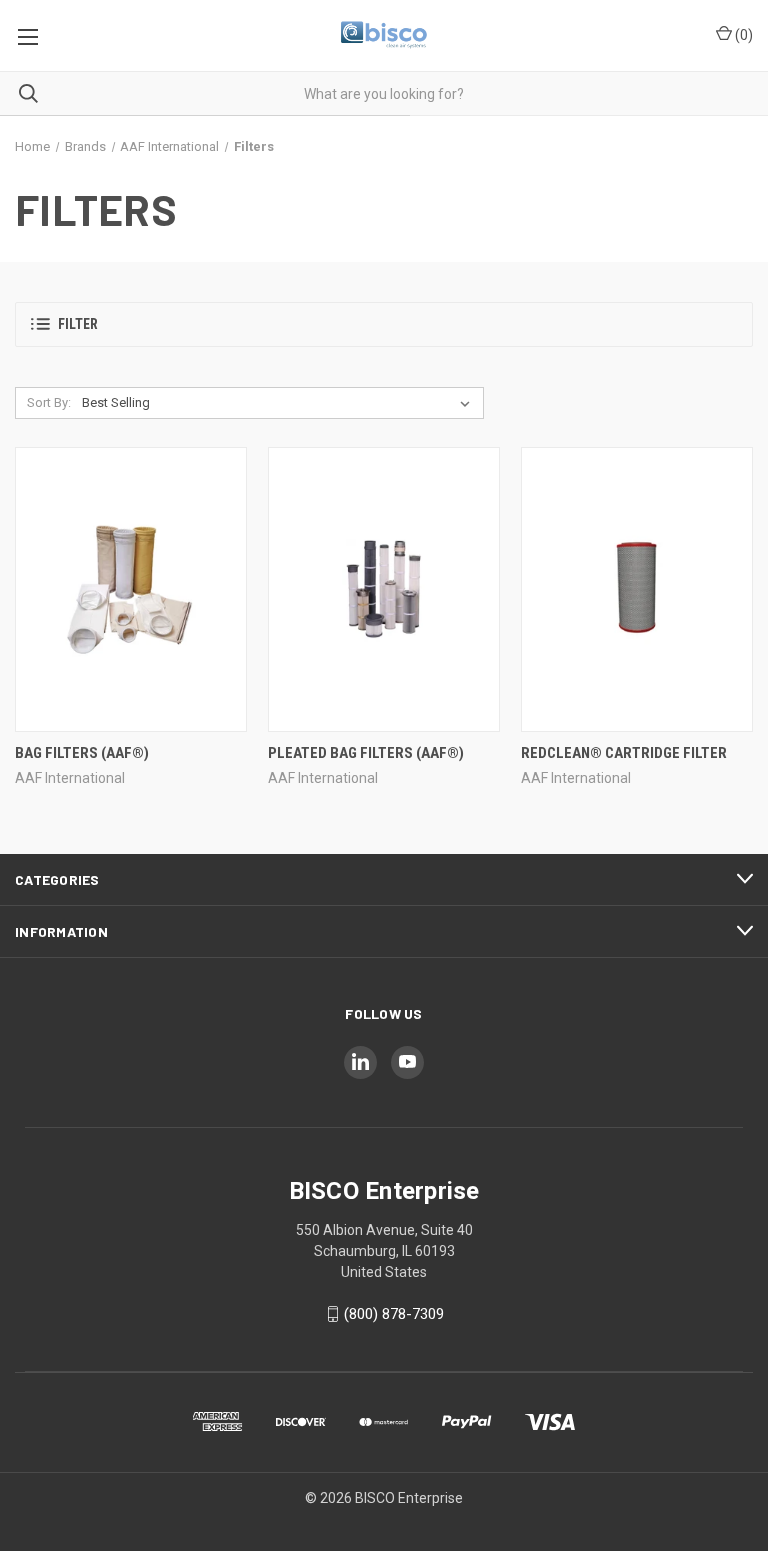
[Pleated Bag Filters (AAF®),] (384, 589)
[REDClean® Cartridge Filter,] (637, 589)
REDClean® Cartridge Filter (624, 753)
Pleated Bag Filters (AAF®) (366, 753)
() (742, 35)
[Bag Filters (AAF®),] (131, 589)
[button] (384, 324)
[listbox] (280, 403)
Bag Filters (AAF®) (82, 753)
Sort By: (49, 402)
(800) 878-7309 (394, 1314)
